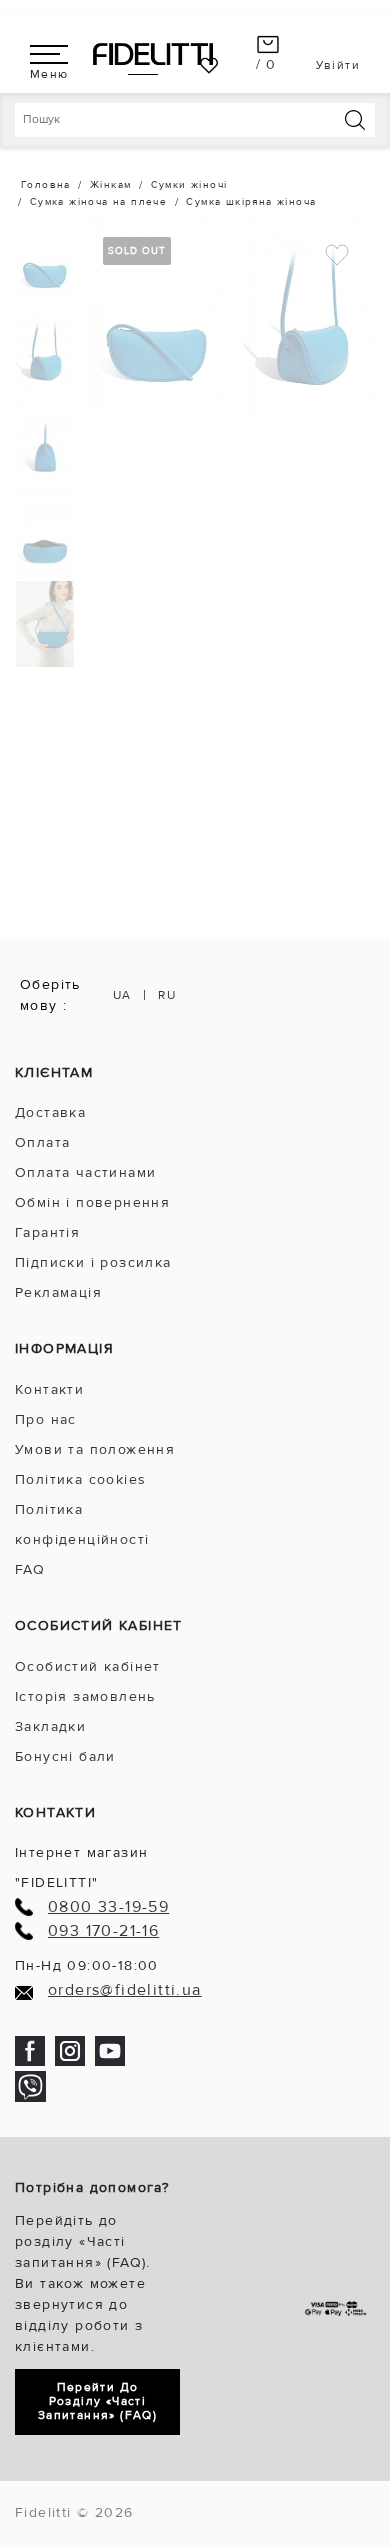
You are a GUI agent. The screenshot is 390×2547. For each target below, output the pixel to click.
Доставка (50, 1112)
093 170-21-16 (103, 1931)
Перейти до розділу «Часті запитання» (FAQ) (97, 2401)
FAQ (30, 1569)
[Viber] (30, 2085)
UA (122, 995)
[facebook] (30, 2049)
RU (167, 995)
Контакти (49, 1389)
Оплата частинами (85, 1172)
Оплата (42, 1142)
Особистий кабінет (88, 1666)
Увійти (338, 65)
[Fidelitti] (153, 53)
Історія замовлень (85, 1696)
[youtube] (110, 2049)
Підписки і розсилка (93, 1262)
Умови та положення (95, 1449)
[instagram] (70, 2049)
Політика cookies (80, 1479)
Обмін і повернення (92, 1202)
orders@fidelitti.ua (125, 1990)
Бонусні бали (65, 1756)
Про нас (46, 1419)
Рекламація (58, 1292)
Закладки (50, 1726)
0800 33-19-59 (108, 1907)
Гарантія (47, 1232)
